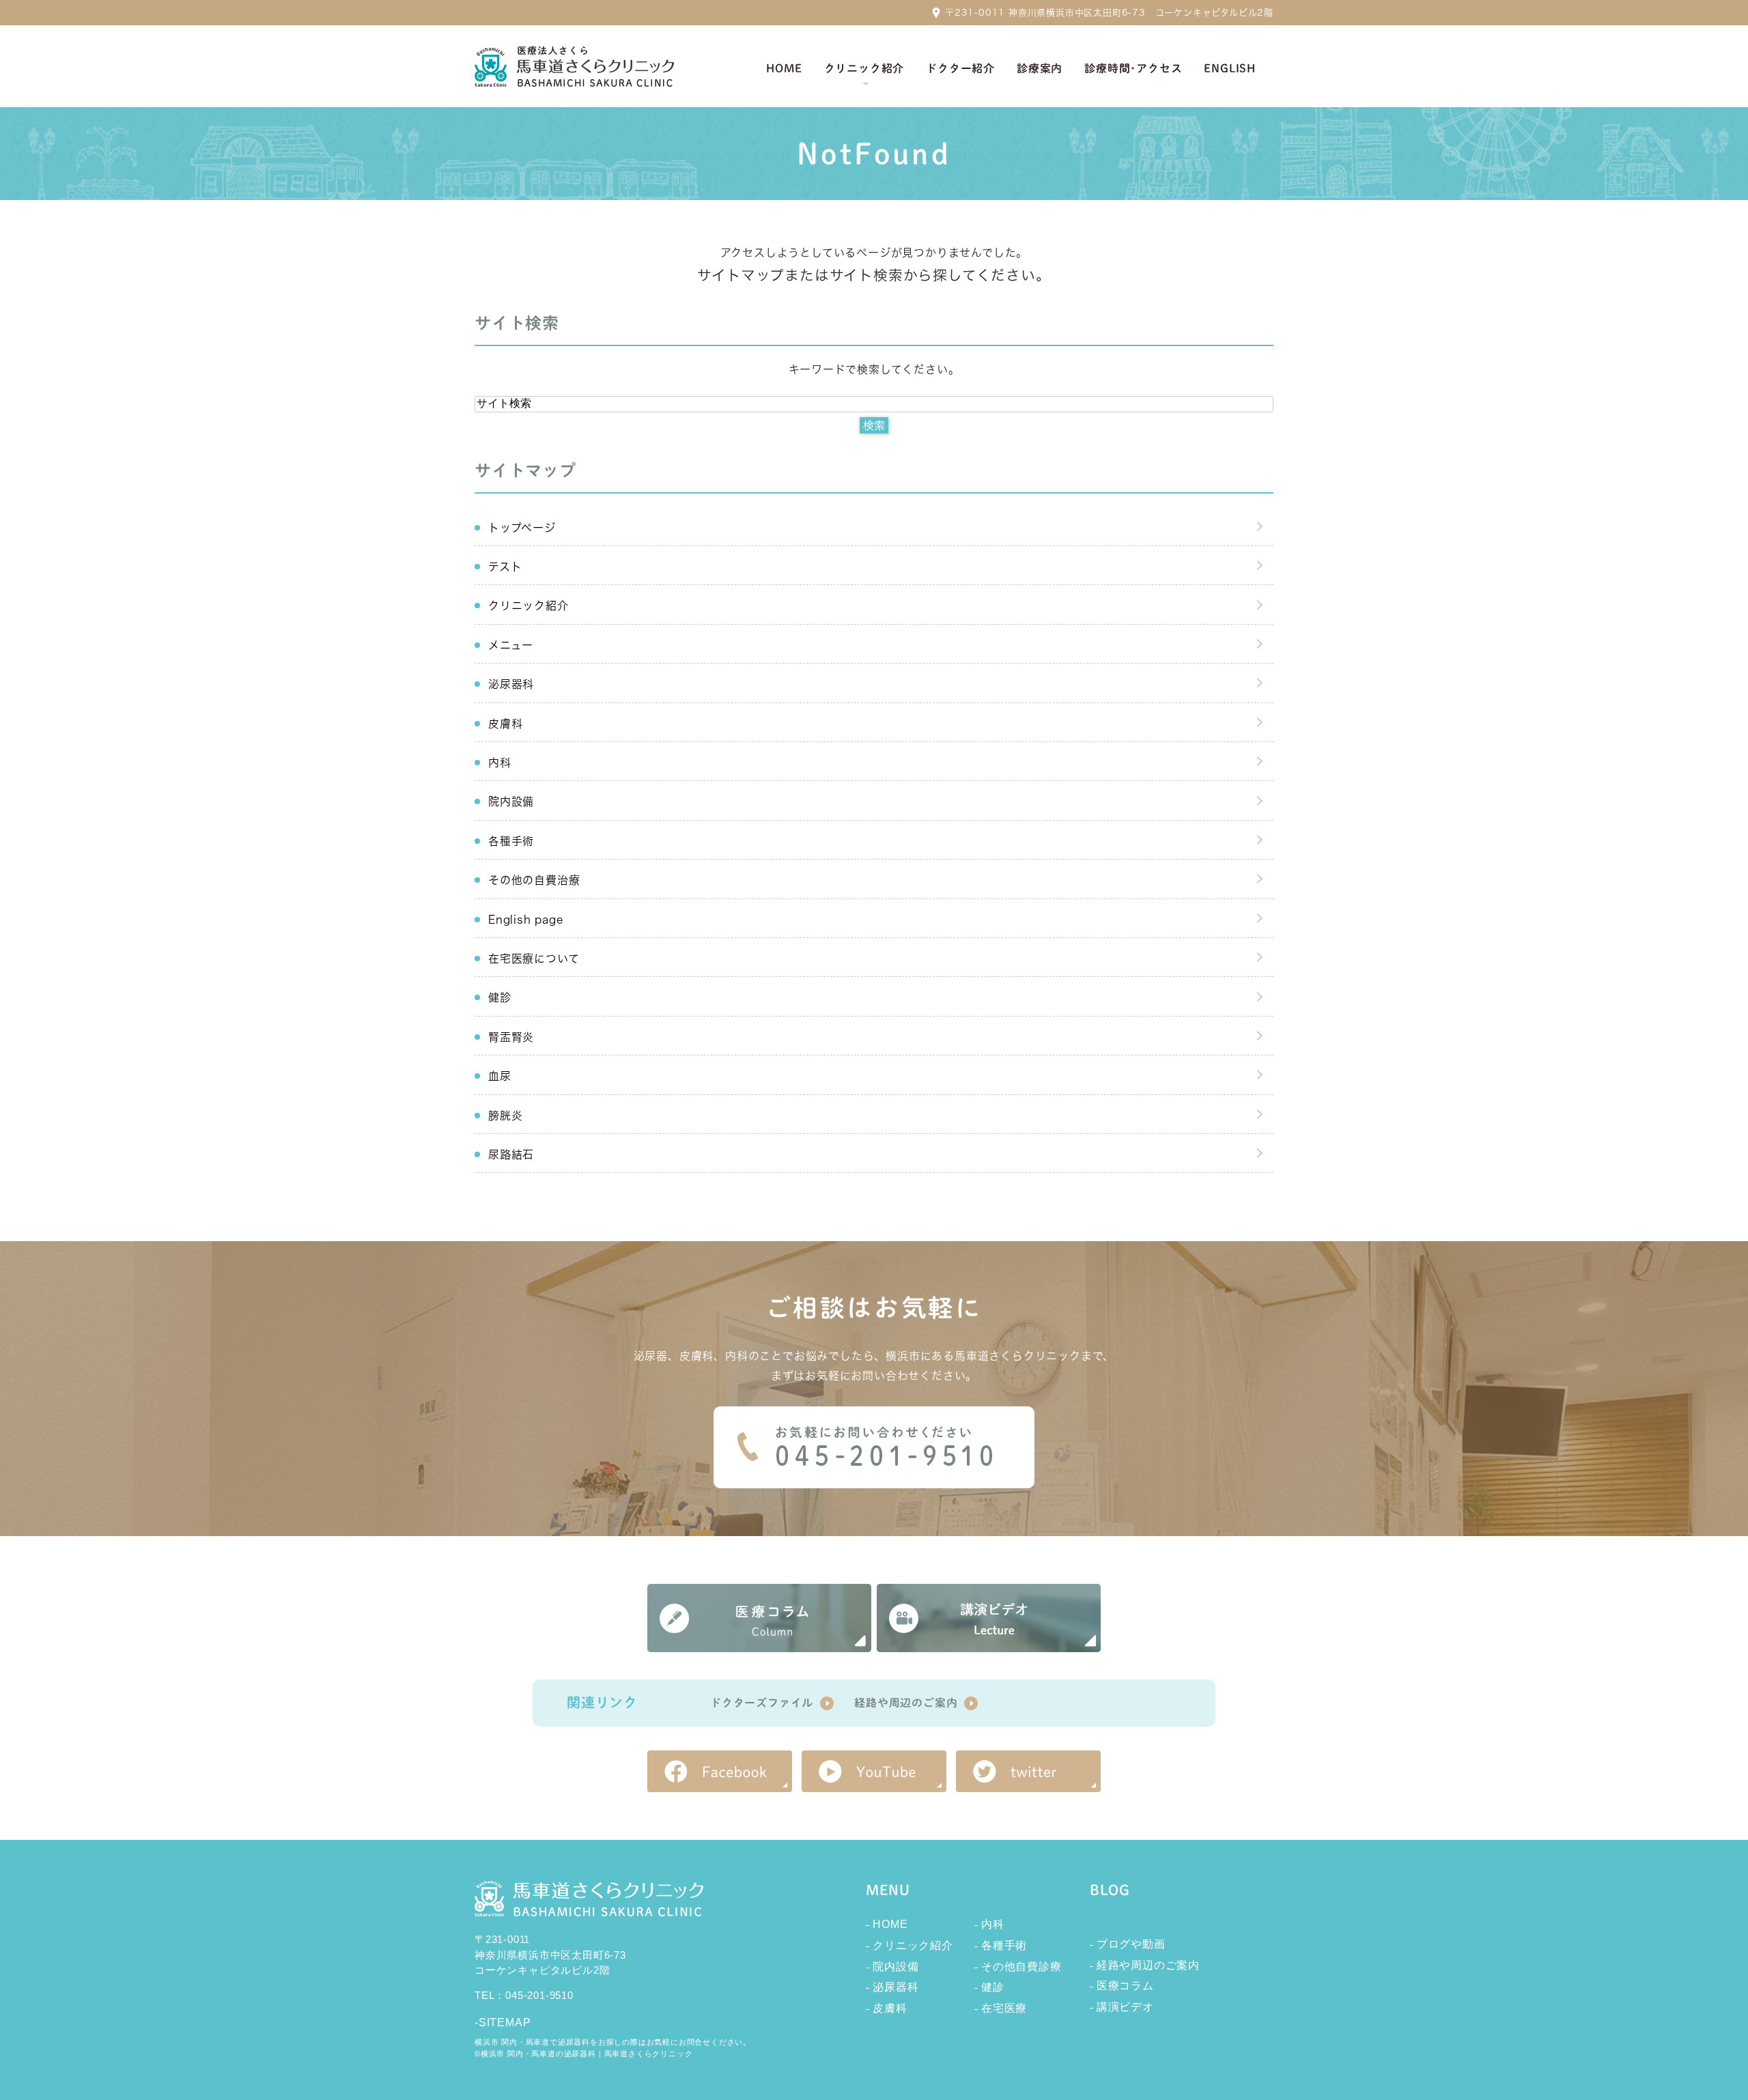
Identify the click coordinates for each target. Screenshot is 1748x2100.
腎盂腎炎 (511, 1037)
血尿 (500, 1076)
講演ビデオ (1125, 2007)
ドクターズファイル (762, 1703)
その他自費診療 (1021, 1967)
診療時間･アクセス (1133, 68)
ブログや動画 (1131, 1944)
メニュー (511, 645)
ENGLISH (1230, 68)
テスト (505, 567)
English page (526, 920)
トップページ (522, 528)
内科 (500, 763)
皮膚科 (505, 724)
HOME (890, 1924)
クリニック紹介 (528, 606)
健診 (500, 997)
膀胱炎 (505, 1116)
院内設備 (511, 801)
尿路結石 (511, 1154)
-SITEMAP (503, 2023)
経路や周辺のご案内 (906, 1703)
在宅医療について (534, 959)
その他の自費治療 (534, 880)
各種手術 (511, 841)
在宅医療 (1004, 2008)
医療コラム (1125, 1986)
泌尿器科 (511, 684)
